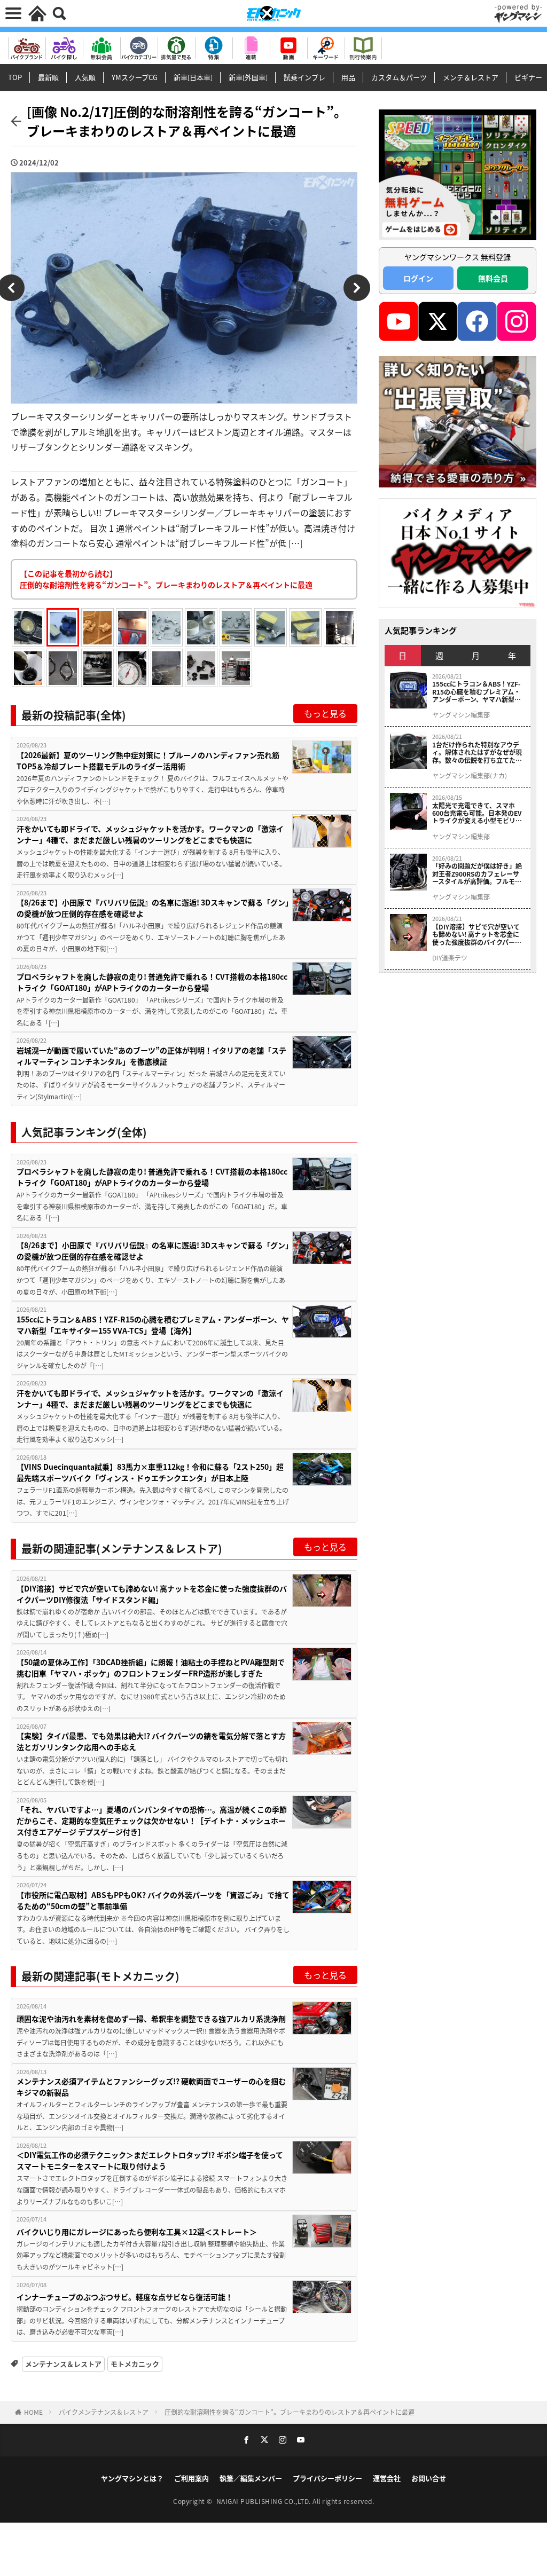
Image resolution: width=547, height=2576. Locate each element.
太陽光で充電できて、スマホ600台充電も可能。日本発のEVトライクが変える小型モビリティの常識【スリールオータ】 (477, 813)
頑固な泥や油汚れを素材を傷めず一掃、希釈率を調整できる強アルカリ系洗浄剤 (151, 2019)
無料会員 (493, 278)
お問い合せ (429, 2478)
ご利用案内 (192, 2478)
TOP (15, 77)
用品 (348, 77)
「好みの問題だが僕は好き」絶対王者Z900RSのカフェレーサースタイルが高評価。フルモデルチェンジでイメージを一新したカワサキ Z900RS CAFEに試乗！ (477, 874)
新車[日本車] (193, 77)
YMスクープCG (135, 77)
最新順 (48, 77)
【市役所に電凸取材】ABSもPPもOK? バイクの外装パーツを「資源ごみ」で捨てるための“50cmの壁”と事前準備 (153, 1900)
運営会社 (387, 2478)
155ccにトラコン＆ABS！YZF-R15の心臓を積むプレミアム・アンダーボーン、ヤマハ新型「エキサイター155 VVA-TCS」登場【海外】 (153, 1325)
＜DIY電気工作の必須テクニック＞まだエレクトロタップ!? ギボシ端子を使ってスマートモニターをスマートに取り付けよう (150, 2160)
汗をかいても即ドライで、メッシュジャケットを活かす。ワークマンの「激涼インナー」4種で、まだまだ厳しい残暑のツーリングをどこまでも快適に (150, 834)
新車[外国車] (248, 77)
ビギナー (528, 77)
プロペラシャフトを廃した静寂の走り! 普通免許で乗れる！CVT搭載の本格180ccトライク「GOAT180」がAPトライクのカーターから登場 (152, 982)
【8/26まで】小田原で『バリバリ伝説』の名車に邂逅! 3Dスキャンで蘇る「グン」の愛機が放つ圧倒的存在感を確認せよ (153, 908)
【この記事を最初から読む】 (166, 579)
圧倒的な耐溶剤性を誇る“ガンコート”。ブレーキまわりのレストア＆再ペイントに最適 (290, 2412)
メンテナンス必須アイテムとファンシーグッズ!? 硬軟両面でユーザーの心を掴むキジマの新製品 (151, 2087)
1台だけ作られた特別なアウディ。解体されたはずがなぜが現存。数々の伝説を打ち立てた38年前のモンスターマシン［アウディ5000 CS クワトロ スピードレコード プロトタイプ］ (478, 753)
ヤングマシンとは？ (132, 2478)
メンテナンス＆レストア (63, 2364)
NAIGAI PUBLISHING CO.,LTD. (265, 2501)
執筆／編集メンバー (251, 2478)
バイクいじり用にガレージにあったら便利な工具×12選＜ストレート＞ (137, 2232)
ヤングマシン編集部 (461, 715)
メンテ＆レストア (471, 77)
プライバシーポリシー (327, 2478)
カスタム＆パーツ (399, 77)
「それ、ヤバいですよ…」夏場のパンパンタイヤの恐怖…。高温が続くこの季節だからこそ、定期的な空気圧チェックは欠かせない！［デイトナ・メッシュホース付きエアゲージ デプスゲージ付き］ (152, 1821)
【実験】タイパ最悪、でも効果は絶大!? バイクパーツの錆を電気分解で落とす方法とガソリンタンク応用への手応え (151, 1741)
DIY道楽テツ (450, 958)
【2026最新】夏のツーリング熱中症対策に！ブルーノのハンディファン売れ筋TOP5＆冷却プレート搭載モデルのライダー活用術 (148, 761)
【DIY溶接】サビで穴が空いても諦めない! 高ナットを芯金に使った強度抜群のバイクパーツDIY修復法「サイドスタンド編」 (152, 1594)
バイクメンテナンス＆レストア (104, 2412)
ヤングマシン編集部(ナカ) (470, 776)
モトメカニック (135, 2364)
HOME (33, 2412)
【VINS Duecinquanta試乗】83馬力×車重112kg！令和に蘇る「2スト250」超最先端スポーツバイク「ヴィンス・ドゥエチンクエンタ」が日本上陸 (150, 1472)
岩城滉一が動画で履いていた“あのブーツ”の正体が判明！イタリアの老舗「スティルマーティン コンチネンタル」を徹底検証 (151, 1056)
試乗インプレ (304, 77)
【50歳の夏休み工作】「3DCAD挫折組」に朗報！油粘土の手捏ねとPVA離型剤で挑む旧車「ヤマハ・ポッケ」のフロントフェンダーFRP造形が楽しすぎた (151, 1668)
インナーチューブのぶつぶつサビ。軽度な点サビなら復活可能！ (125, 2297)
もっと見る (325, 713)
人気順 (85, 77)
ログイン (418, 278)
